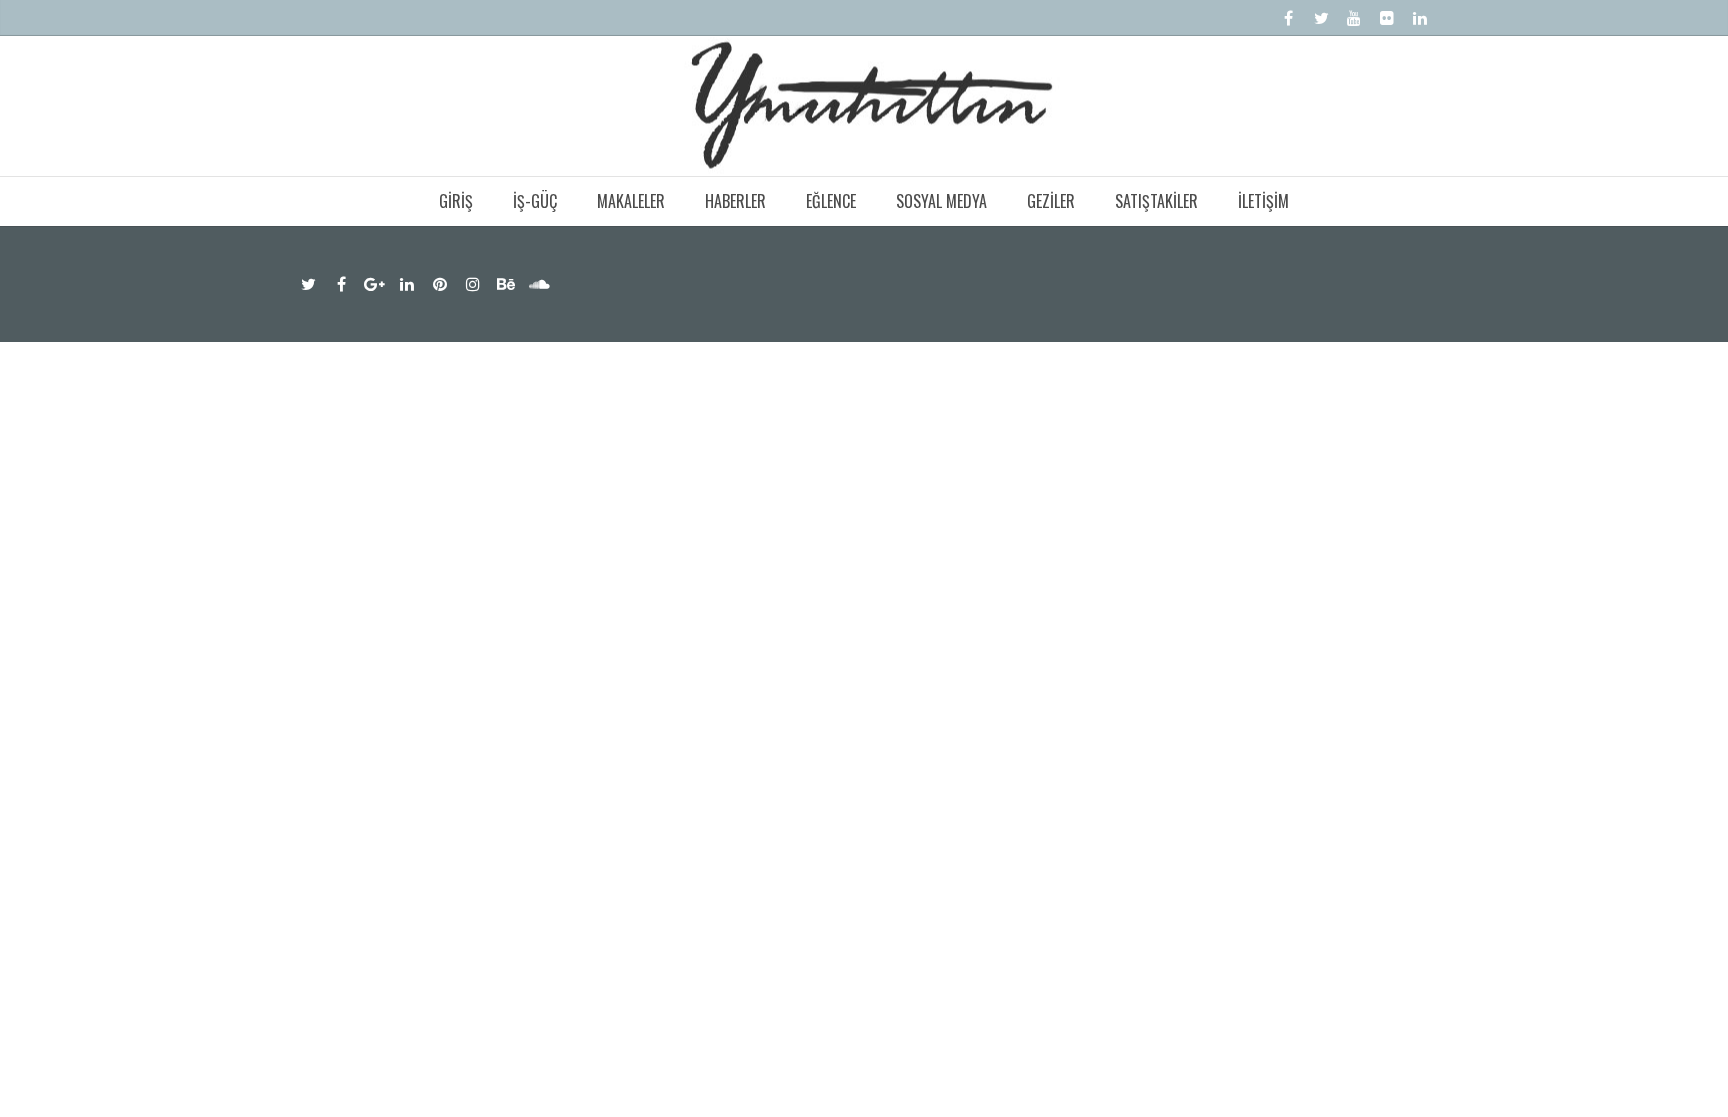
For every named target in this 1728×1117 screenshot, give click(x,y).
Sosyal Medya (941, 201)
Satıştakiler (1156, 201)
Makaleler (631, 201)
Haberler (735, 201)
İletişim (1263, 201)
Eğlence (831, 201)
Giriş (456, 201)
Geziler (1051, 201)
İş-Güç (535, 201)
